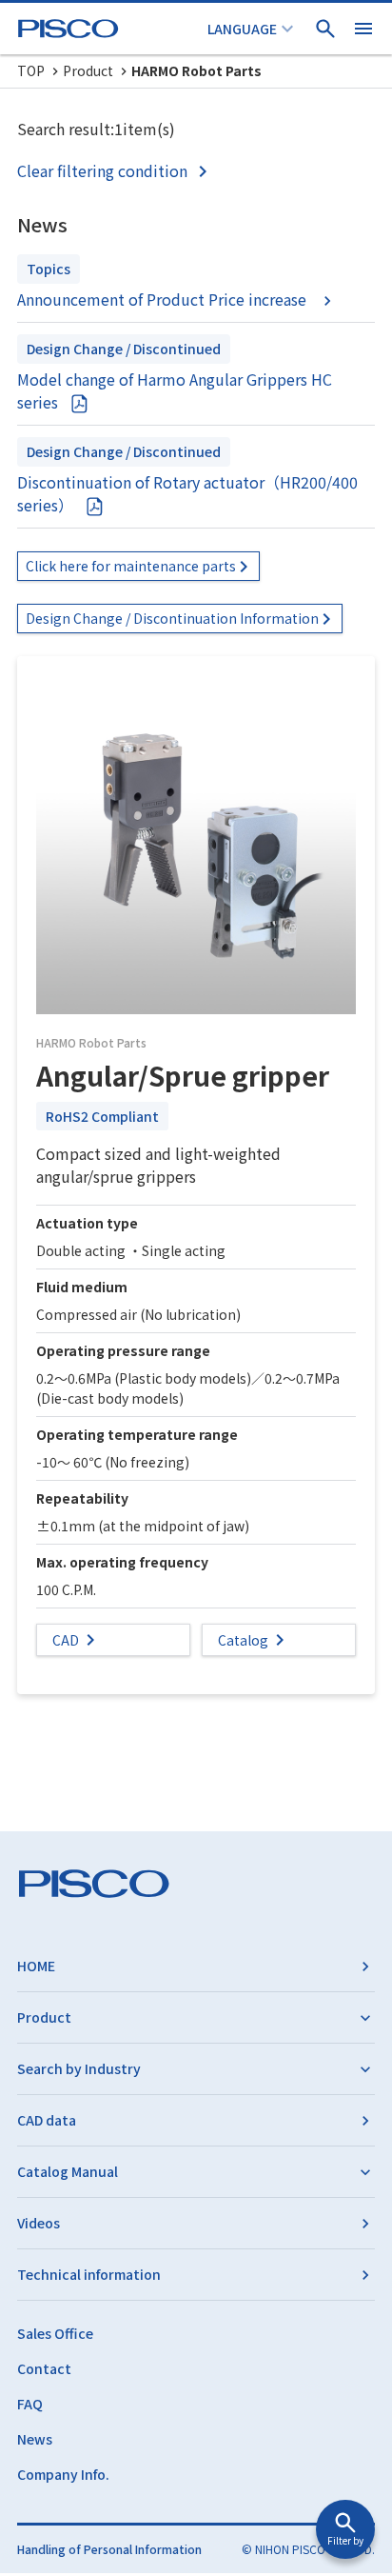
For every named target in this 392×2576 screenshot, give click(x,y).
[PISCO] (71, 29)
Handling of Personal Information (109, 2549)
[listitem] (116, 170)
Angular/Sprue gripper (183, 1075)
